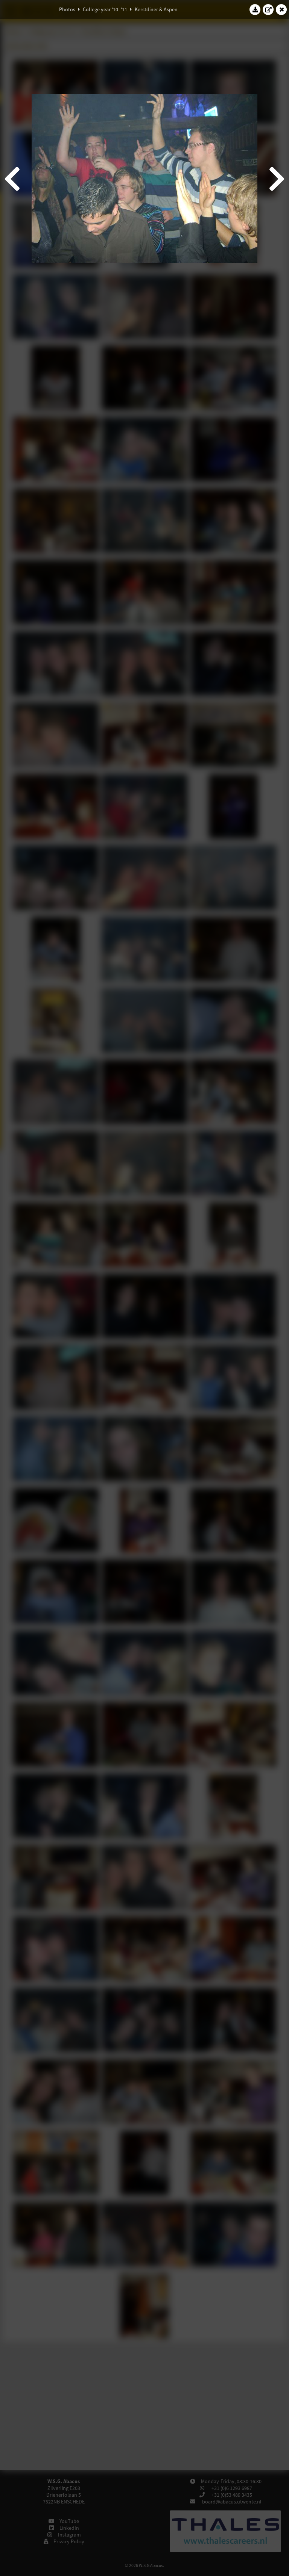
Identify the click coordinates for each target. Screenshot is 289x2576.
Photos (67, 9)
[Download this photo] (255, 9)
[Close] (281, 9)
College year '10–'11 (105, 9)
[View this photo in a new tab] (268, 9)
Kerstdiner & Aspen (156, 9)
